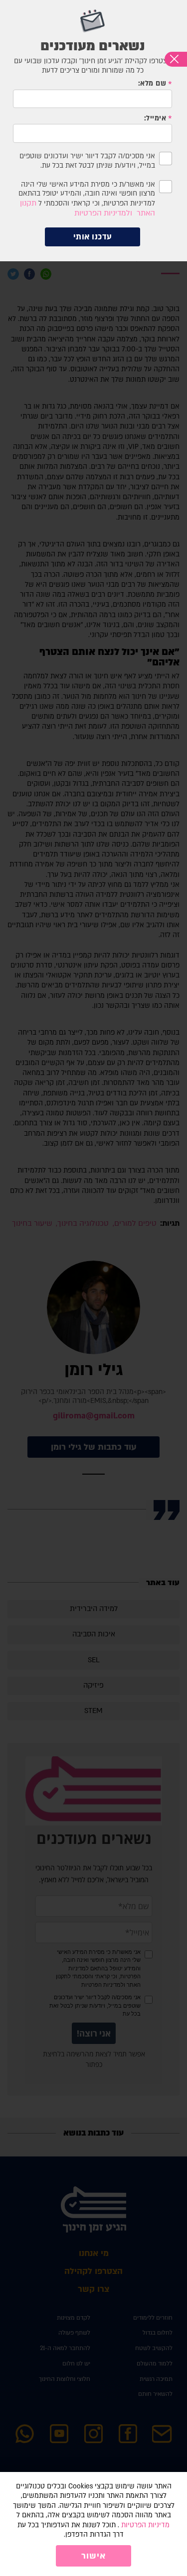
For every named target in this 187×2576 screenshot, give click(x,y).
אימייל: (155, 118)
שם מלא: (152, 84)
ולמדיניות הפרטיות (103, 213)
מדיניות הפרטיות (145, 2525)
